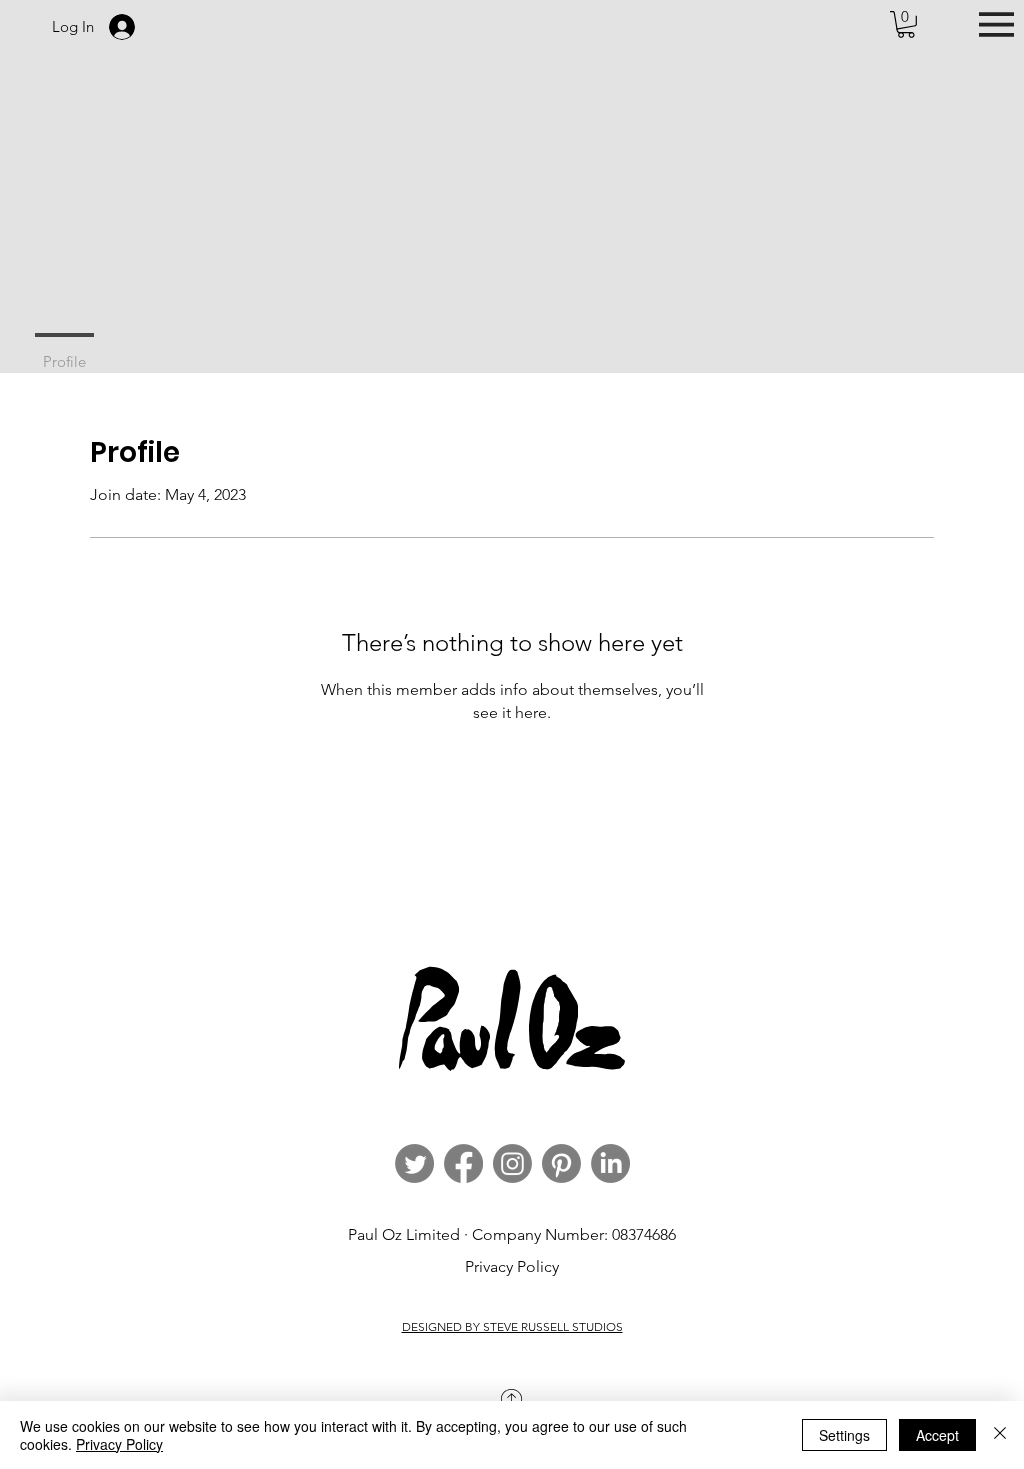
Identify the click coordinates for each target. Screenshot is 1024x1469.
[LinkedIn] (610, 1163)
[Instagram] (512, 1163)
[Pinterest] (561, 1163)
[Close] (1000, 1435)
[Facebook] (463, 1163)
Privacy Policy (512, 1266)
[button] (906, 24)
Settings (844, 1435)
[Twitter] (414, 1163)
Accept (937, 1435)
